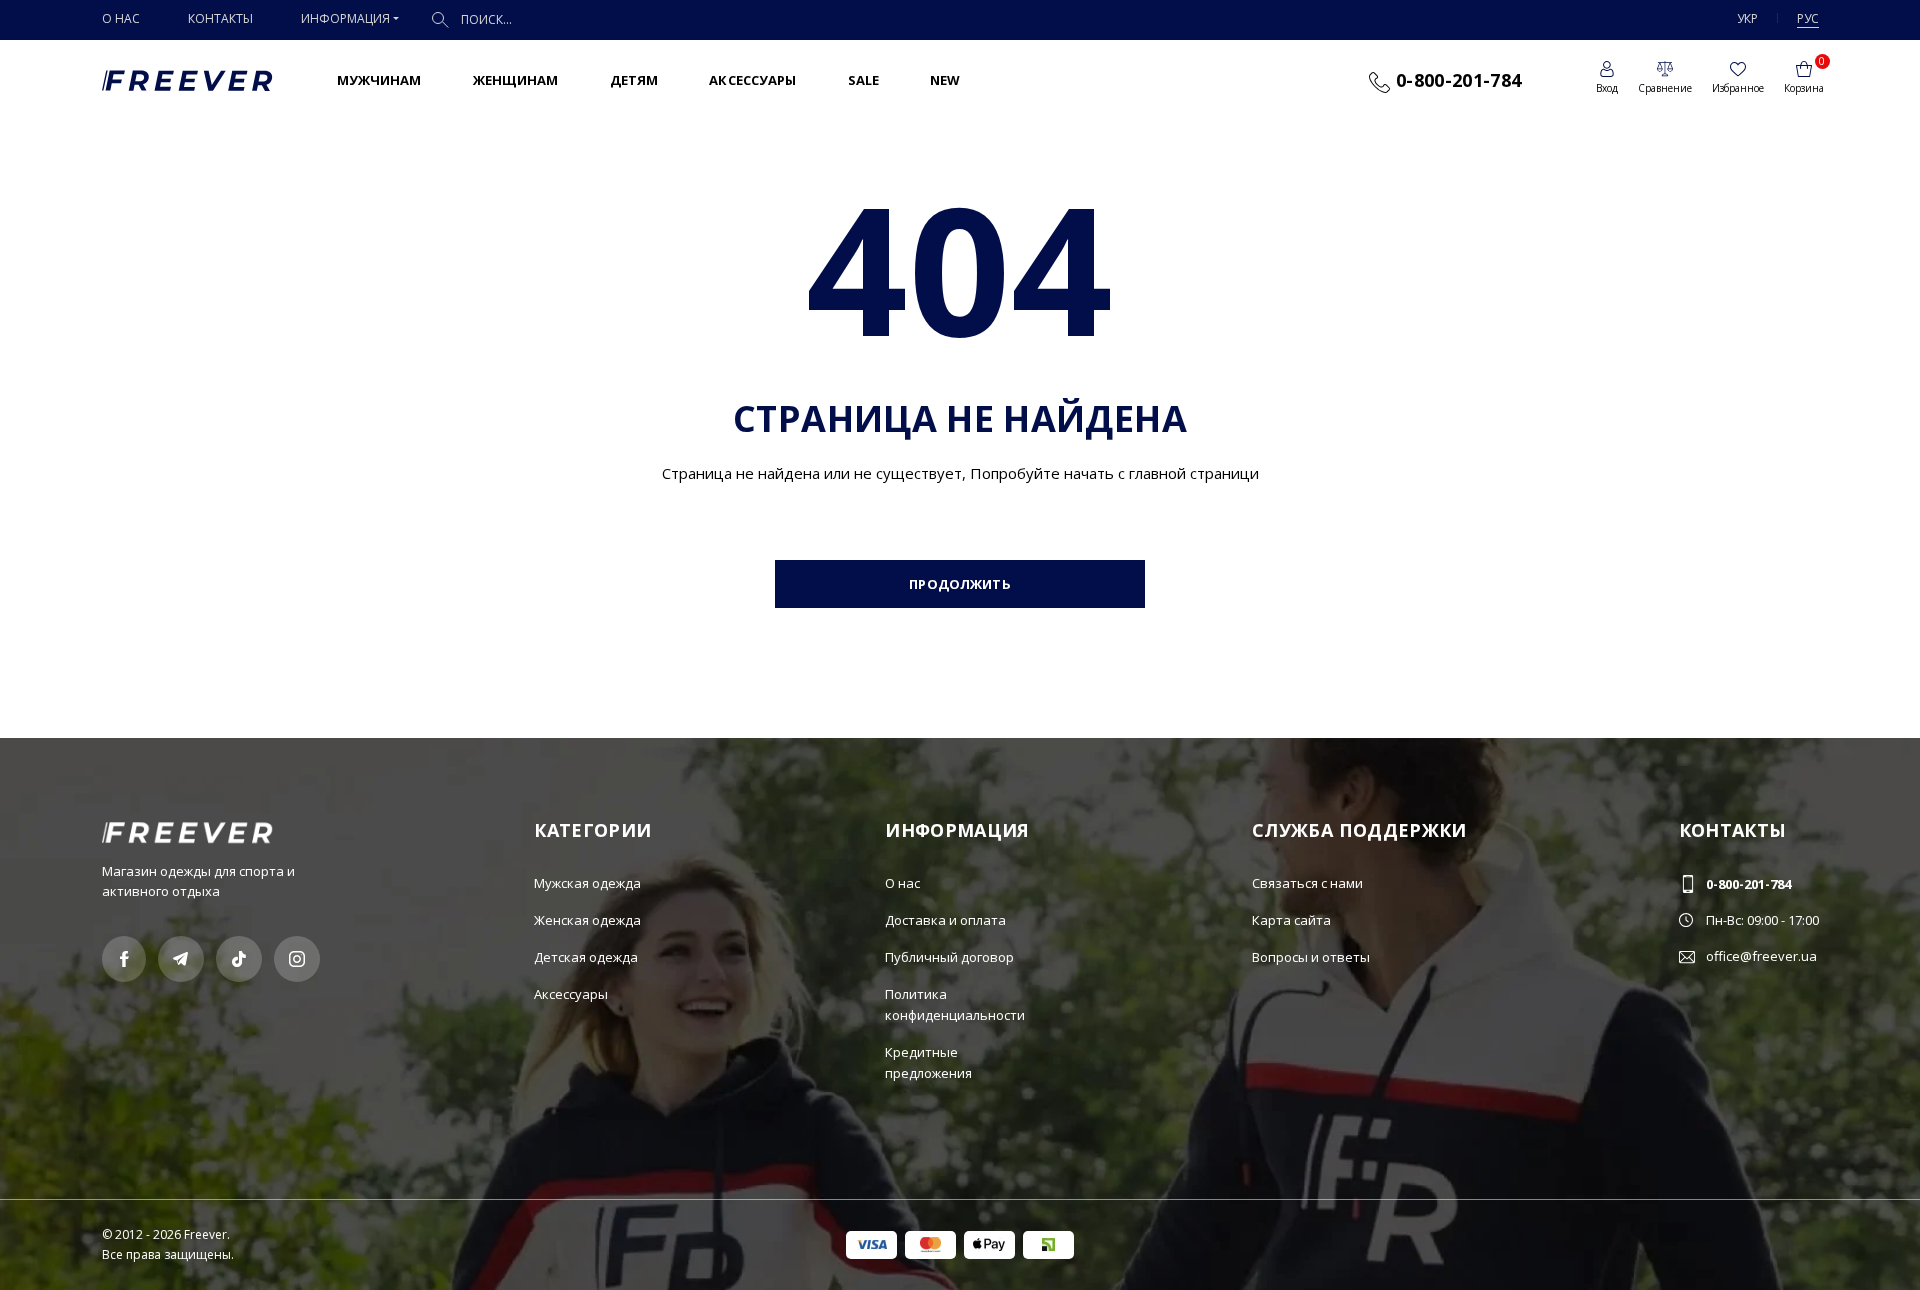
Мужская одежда (587, 883)
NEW (945, 80)
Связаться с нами (1307, 883)
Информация (345, 18)
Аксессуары (752, 80)
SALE (864, 80)
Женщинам (516, 80)
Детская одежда (586, 957)
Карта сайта (1291, 920)
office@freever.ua (1761, 956)
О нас (121, 18)
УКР (1747, 18)
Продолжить (959, 584)
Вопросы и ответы (1311, 957)
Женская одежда (587, 920)
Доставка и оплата (945, 920)
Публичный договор (949, 957)
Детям (634, 80)
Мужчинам (379, 80)
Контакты (220, 18)
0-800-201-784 (1455, 80)
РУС (1808, 18)
